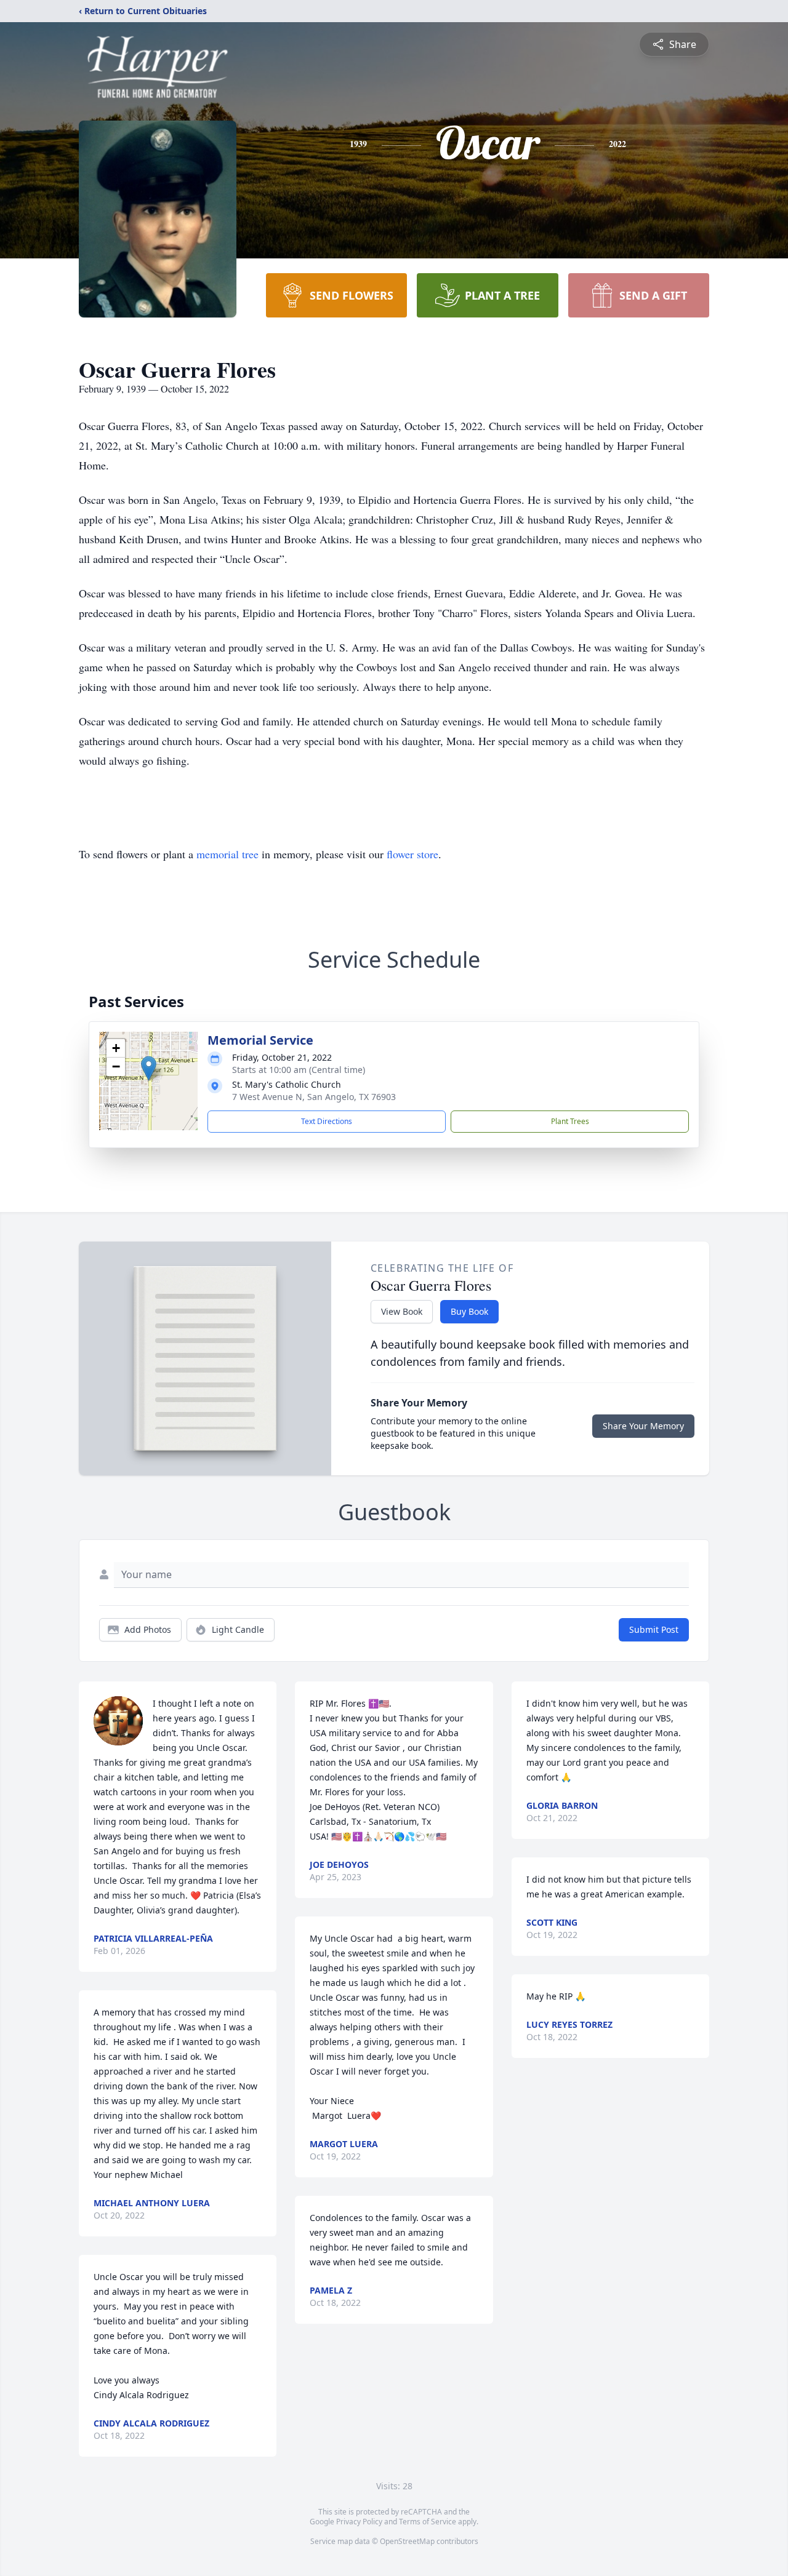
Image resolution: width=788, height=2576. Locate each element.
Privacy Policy (359, 2522)
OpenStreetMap (407, 2541)
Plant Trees (570, 1121)
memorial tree (227, 854)
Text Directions (327, 1121)
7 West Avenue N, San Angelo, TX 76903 (314, 1097)
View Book (402, 1311)
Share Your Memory (643, 1426)
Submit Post (654, 1629)
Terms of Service (428, 2522)
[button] (149, 1068)
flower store (412, 854)
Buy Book (469, 1311)
